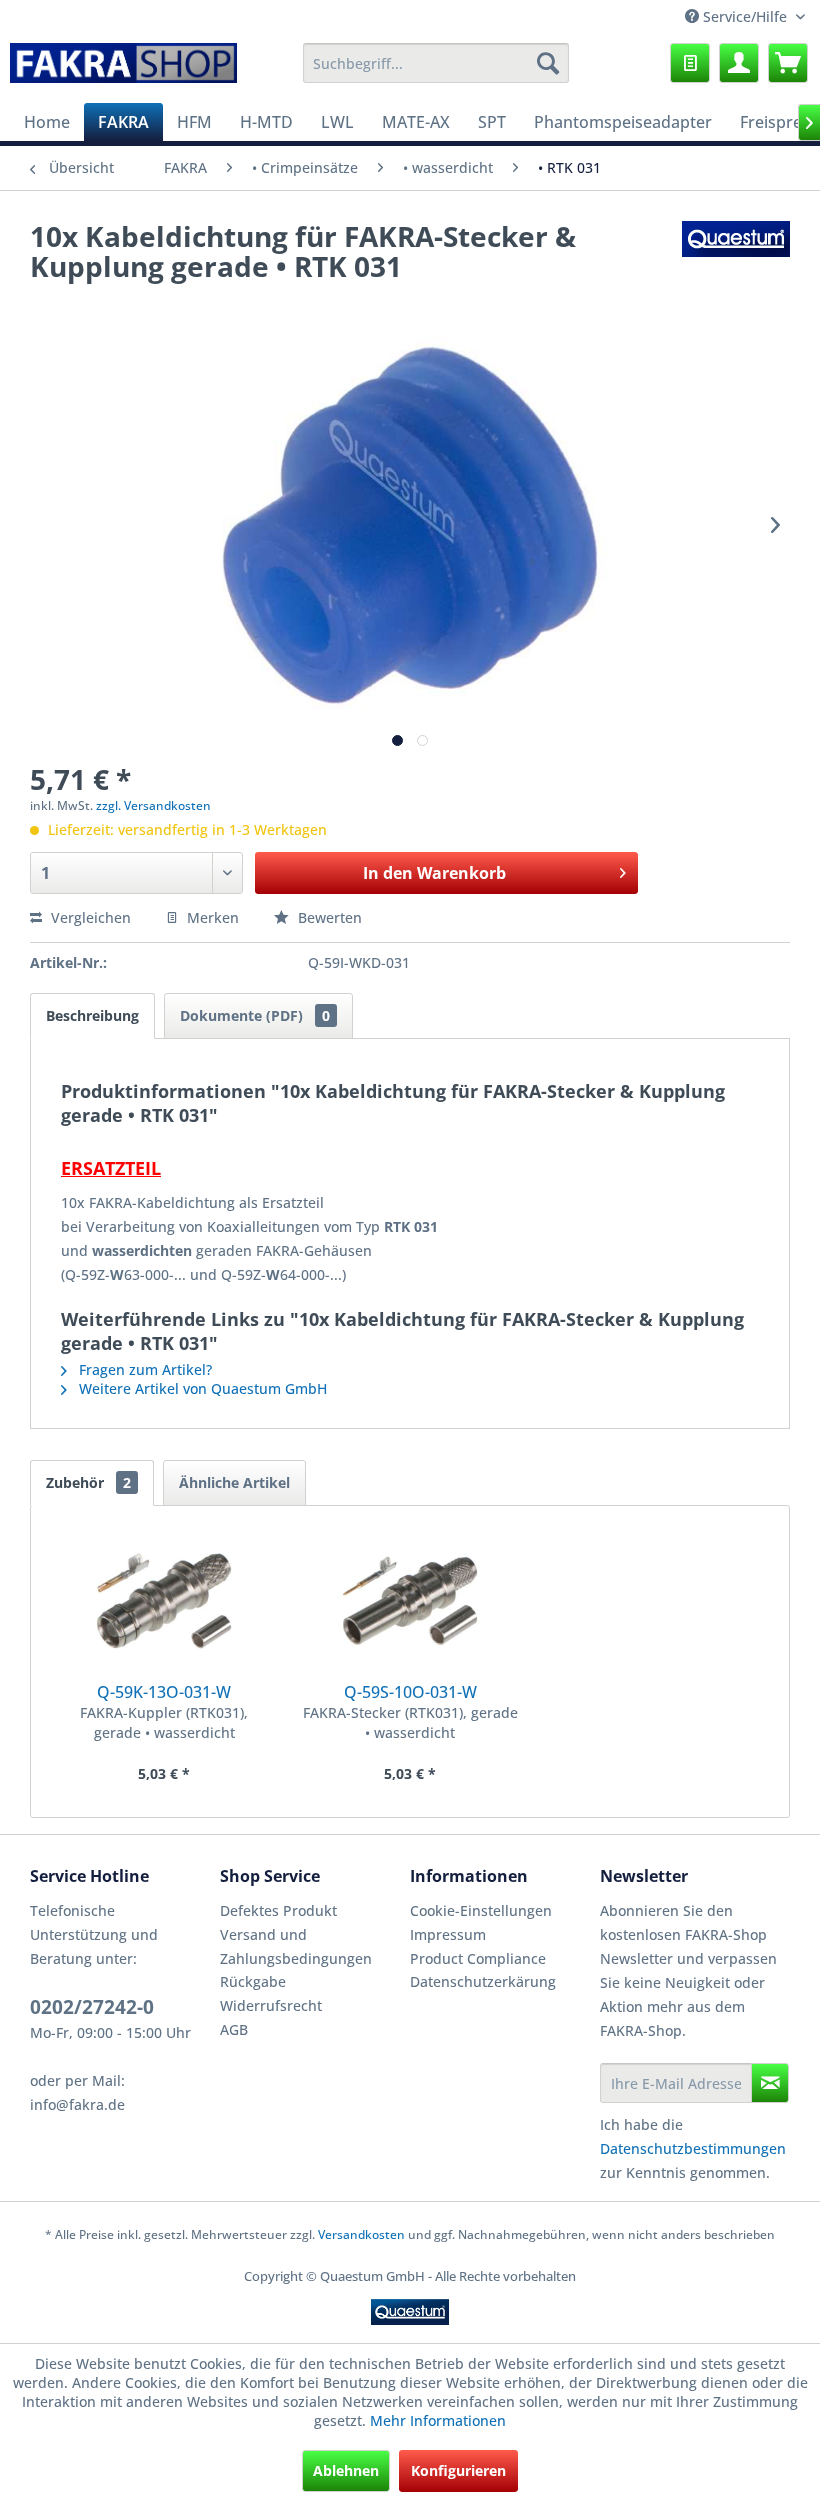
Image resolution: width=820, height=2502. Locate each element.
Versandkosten (361, 2234)
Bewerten (328, 917)
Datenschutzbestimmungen (693, 2148)
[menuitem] (436, 63)
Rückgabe (253, 1981)
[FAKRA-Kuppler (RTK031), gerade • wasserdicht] (164, 1601)
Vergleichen (89, 917)
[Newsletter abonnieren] (770, 2083)
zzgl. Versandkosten (153, 805)
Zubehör (88, 1482)
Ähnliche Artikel (234, 1482)
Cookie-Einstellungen (481, 1910)
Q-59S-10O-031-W (410, 1692)
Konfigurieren (458, 2470)
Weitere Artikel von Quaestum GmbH (201, 1388)
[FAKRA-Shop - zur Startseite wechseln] (123, 68)
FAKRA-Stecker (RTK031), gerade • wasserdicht (410, 1722)
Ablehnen (346, 2470)
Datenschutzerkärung (483, 1981)
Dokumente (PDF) (255, 1015)
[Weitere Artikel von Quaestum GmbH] (736, 256)
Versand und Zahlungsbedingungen (296, 1946)
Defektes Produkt (278, 1910)
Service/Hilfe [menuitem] (745, 16)
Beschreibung (92, 1015)
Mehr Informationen (438, 2420)
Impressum (448, 1934)
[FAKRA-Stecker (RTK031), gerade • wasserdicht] (410, 1601)
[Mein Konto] (739, 63)
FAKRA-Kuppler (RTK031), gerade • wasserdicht (164, 1722)
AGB (234, 2029)
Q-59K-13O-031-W (164, 1692)
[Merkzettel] (690, 63)
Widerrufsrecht (271, 2005)
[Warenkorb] (788, 63)
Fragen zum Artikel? (143, 1369)
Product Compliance (478, 1958)
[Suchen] (548, 63)
